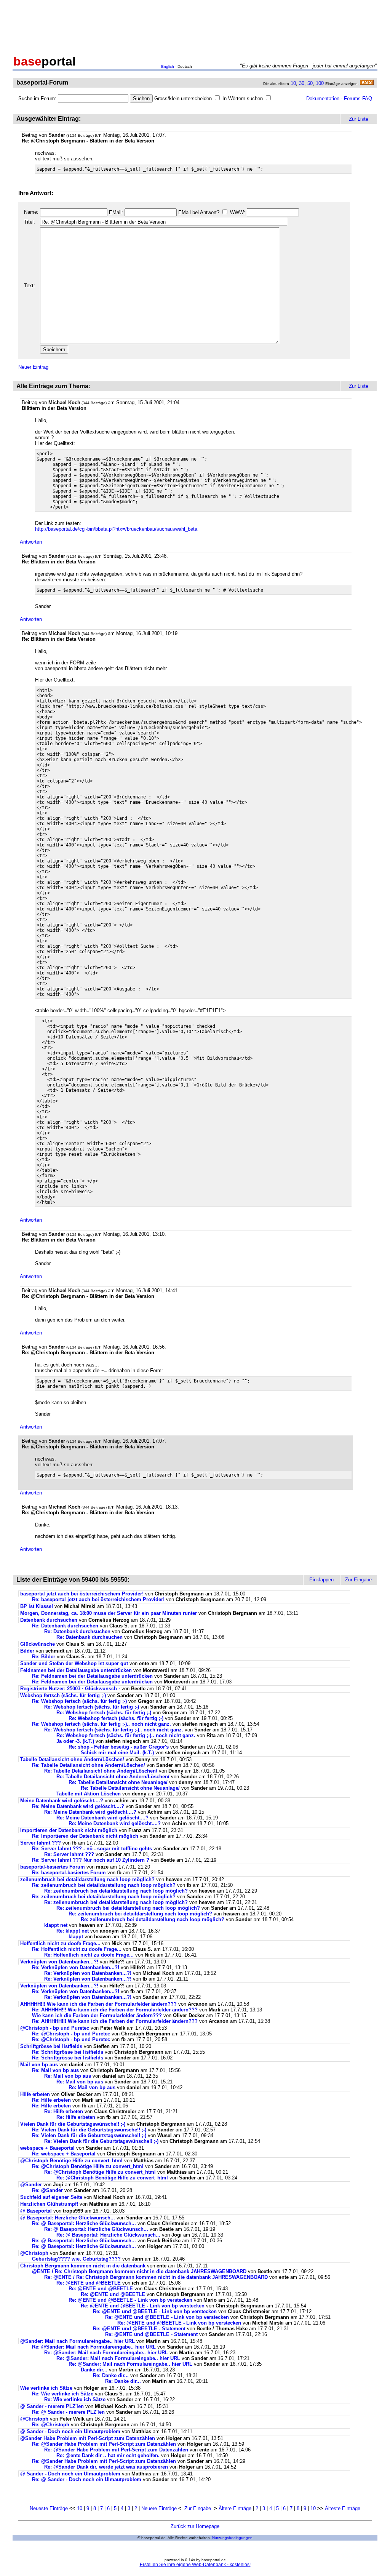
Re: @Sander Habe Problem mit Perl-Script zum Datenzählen (104, 2444)
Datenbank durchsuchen (49, 1620)
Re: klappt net (73, 1931)
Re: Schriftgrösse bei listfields (68, 2052)
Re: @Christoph (51, 2425)
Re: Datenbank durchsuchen (65, 1626)
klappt (76, 1937)
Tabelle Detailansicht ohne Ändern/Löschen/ (72, 1759)
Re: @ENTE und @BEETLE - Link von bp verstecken (130, 2300)
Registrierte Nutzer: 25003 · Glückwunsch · (70, 1689)
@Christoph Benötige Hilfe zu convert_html (71, 2161)
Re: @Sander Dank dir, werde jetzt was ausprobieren (107, 2467)
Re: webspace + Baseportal (64, 2154)
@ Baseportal (36, 2211)
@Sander (31, 2185)
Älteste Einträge (343, 2508)
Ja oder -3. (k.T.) (75, 1741)
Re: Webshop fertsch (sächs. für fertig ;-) (79, 1701)
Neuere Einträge (159, 2508)
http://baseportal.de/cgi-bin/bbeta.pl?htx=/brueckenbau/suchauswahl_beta (116, 529)
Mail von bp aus (39, 2065)
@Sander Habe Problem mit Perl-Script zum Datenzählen (88, 2438)
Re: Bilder (44, 1657)
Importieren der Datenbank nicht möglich (69, 1830)
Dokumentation (323, 98)
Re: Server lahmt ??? (70, 1854)
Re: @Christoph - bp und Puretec (71, 2034)
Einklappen (321, 1580)
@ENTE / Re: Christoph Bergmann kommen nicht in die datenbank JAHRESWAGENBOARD (139, 2271)
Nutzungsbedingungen (232, 2538)
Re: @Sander (47, 2190)
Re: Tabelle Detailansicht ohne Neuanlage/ (118, 1782)
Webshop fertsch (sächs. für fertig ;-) (63, 1695)
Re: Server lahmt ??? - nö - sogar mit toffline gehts (92, 1849)
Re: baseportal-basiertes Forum (69, 1873)
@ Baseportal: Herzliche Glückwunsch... (68, 2218)
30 (302, 83)
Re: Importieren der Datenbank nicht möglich (85, 1836)
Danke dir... (94, 2370)
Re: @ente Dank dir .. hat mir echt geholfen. (109, 2455)
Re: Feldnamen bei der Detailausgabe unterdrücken (92, 1676)
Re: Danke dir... (111, 2375)
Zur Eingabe (198, 2508)
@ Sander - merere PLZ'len (52, 2406)
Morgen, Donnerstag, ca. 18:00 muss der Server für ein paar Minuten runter (109, 1613)
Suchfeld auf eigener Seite (51, 2197)
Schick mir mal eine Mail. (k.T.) (117, 1753)
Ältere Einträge (235, 2508)
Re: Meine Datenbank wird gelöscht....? (78, 1806)
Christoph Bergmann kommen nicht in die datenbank (83, 2266)
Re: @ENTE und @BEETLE (89, 2283)
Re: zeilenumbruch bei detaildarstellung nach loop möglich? (104, 1885)
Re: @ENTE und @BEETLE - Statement (139, 2329)
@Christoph (34, 2253)
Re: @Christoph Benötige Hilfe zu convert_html (88, 2166)
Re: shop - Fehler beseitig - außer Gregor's (119, 1747)
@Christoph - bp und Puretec (55, 2028)
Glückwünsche (38, 1644)
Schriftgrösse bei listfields (51, 2046)
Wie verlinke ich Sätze (46, 2388)
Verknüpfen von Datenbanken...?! (59, 1962)
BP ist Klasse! (37, 1606)
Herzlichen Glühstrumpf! (49, 2204)
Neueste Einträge (49, 2508)
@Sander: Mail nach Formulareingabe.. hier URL (78, 2341)
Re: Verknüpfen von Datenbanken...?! (76, 1967)
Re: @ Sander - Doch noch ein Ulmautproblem (87, 2479)
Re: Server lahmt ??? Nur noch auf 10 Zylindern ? (91, 1860)
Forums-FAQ (358, 98)
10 (293, 83)
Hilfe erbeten (35, 2094)
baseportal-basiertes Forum (53, 1867)
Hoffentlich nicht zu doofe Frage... (60, 1943)
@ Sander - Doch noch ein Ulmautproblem (70, 2431)
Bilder (27, 1651)
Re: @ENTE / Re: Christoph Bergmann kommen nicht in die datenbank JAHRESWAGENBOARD (156, 2277)
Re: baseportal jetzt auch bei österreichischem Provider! (98, 1599)
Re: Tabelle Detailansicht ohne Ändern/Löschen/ (89, 1765)
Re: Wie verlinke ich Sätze (63, 2394)
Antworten (31, 542)
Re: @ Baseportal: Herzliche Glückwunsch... (84, 2223)
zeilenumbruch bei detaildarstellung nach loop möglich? (87, 1879)
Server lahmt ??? (41, 1843)
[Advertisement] (195, 26)
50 (310, 83)
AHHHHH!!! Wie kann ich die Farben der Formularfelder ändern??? (98, 2004)
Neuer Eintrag (33, 367)
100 (320, 83)
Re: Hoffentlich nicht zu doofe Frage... (77, 1949)
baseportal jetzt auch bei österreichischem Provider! (82, 1594)
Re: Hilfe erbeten (51, 2100)
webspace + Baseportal (47, 2148)
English (168, 66)
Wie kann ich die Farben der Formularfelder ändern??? (97, 2015)
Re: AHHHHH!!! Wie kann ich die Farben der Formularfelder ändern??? (115, 2010)
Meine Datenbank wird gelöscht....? (62, 1801)
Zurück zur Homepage (195, 2526)
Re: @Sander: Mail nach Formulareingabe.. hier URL (94, 2347)
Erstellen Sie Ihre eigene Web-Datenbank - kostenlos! (195, 2565)
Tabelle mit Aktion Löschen (89, 1794)
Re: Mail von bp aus (55, 2070)
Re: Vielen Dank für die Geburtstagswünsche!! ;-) (89, 2130)
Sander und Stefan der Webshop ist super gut (74, 1663)
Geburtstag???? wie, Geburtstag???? (76, 2259)
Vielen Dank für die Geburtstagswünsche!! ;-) (73, 2124)
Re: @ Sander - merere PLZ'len (68, 2412)
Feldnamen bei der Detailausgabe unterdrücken (76, 1670)
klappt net (56, 1925)
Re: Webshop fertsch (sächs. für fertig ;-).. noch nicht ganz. (101, 1724)
